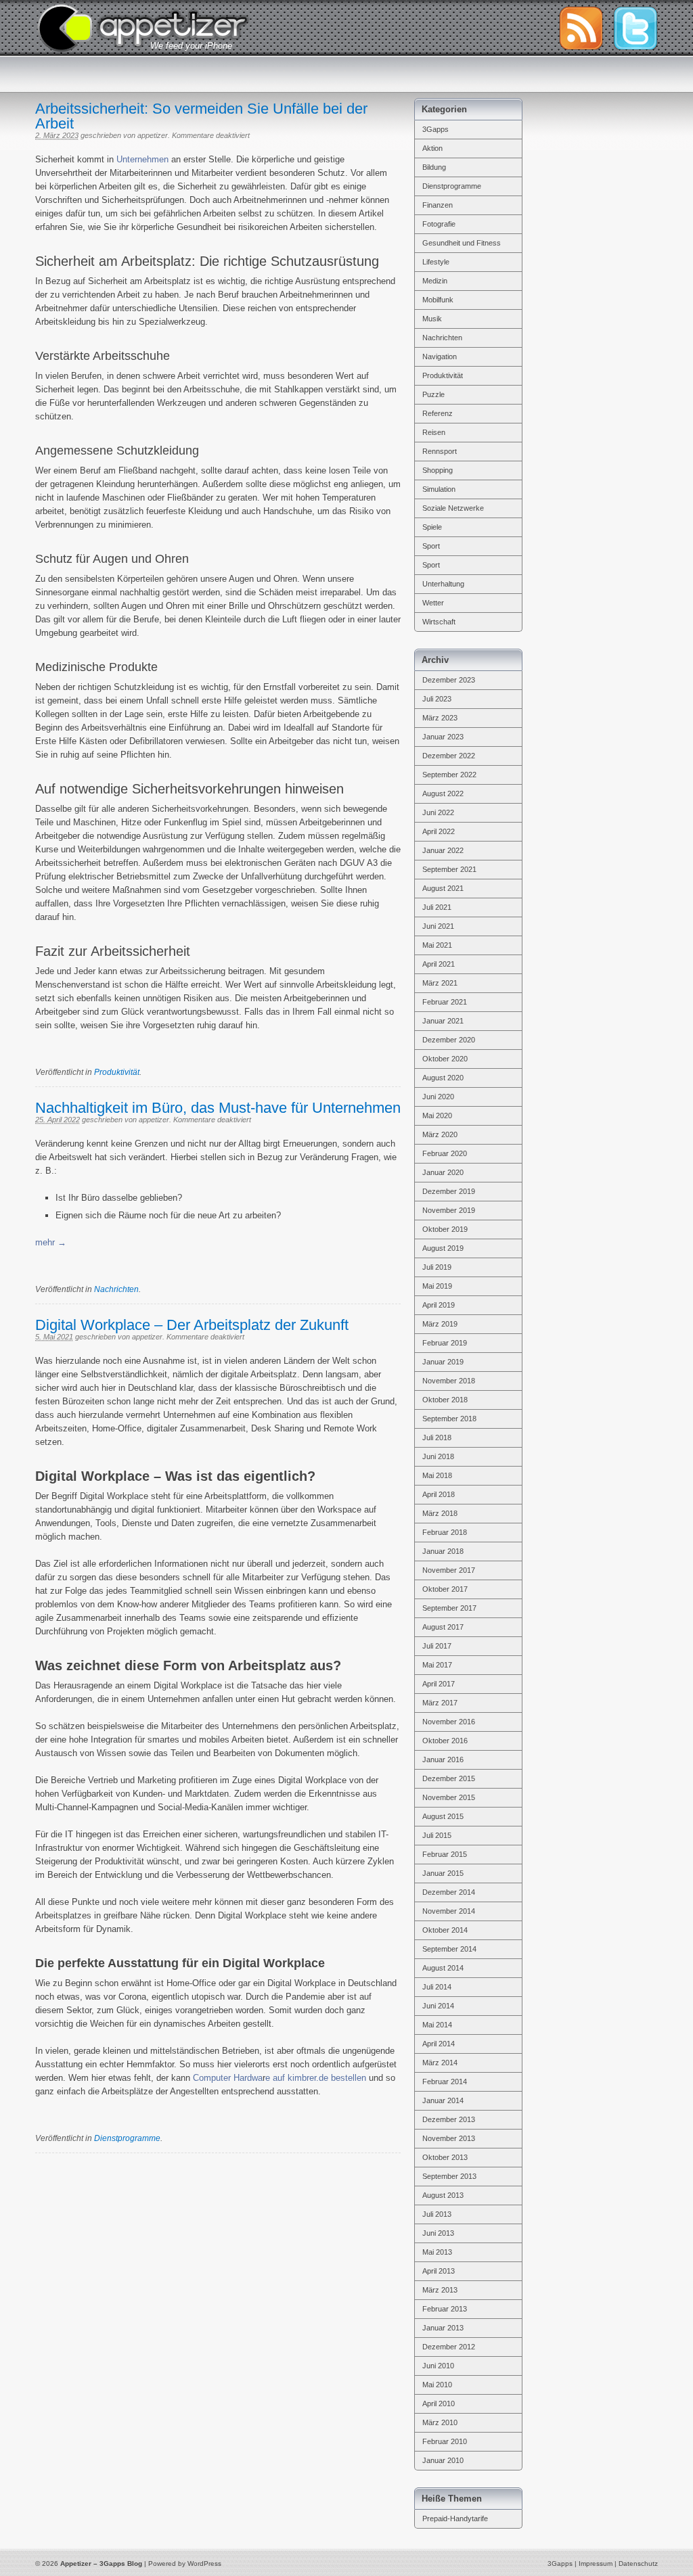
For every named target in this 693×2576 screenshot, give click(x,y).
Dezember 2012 (449, 2347)
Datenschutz (638, 2563)
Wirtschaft (439, 622)
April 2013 (439, 2271)
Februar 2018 (445, 1532)
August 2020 (443, 1078)
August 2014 (443, 1968)
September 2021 (449, 869)
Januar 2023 (443, 737)
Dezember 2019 (449, 1191)
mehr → (51, 1242)
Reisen (434, 432)
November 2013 (449, 2138)
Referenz (438, 413)
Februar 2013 (445, 2309)
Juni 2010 (438, 2366)
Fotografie (439, 224)
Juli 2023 (437, 699)
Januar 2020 (443, 1172)
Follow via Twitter (635, 28)
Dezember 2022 (449, 756)
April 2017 (439, 1684)
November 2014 (449, 1911)
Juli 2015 (437, 1835)
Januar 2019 (443, 1362)
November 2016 (449, 1722)
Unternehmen (142, 159)
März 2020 (440, 1134)
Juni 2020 (438, 1097)
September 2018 (449, 1419)
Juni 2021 (438, 926)
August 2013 (443, 2195)
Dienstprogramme (127, 2138)
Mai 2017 (437, 1665)
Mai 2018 (437, 1475)
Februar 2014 (445, 2081)
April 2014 (439, 2044)
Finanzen (438, 205)
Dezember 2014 (449, 1892)
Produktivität (117, 1072)
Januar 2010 (443, 2460)
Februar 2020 (445, 1153)
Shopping (438, 470)
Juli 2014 (437, 1987)
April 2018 (439, 1494)
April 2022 (439, 831)
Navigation (440, 356)
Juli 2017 (437, 1646)
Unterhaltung (443, 584)
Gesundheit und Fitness (462, 243)
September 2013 (449, 2176)
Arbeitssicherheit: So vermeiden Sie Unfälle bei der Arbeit (201, 116)
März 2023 (440, 718)
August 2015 (443, 1816)
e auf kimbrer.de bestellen (316, 2078)
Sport (431, 546)
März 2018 (440, 1513)
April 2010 (439, 2403)
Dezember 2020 (449, 1040)
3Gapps (435, 129)
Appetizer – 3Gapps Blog (143, 26)
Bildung (434, 167)
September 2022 (449, 775)
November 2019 (449, 1210)
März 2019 (440, 1324)
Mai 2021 (437, 945)
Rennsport (440, 451)
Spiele (432, 527)
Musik (432, 319)
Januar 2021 (443, 1021)
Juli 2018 (437, 1437)
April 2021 (439, 964)
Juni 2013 (438, 2233)
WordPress (204, 2563)
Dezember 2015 (449, 1778)
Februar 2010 (445, 2441)
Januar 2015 (443, 1873)
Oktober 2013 (445, 2157)
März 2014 (440, 2063)
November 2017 (449, 1570)
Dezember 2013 (449, 2119)
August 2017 (443, 1627)
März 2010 (440, 2422)
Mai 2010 (437, 2385)
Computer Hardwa (228, 2078)
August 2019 (443, 1248)
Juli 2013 (437, 2214)
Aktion (432, 148)
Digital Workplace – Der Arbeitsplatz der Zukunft (192, 1325)
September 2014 (449, 1949)
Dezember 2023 (449, 680)
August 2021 (443, 888)
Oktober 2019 (445, 1229)
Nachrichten (116, 1289)
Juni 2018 (438, 1456)
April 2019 (439, 1305)
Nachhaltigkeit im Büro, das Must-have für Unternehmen (218, 1108)
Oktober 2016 (445, 1741)
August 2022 (443, 793)
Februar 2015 (445, 1854)
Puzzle (433, 394)
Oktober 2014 (445, 1930)
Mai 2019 (437, 1286)
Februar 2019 (445, 1343)
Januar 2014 (443, 2100)
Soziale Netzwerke (453, 508)
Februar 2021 (445, 1002)
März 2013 (440, 2290)
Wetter (433, 603)
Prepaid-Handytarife (455, 2518)
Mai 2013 (437, 2252)
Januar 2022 (443, 850)
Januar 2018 (443, 1551)
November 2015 (449, 1797)
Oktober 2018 (445, 1400)
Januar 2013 (443, 2328)
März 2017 (440, 1703)
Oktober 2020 (445, 1059)
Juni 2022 (438, 812)
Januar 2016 (443, 1759)
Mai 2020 (437, 1115)
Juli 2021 (437, 907)
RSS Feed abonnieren (581, 28)
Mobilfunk (438, 300)
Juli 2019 (437, 1267)
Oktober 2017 (445, 1589)
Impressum (596, 2563)
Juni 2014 (438, 2006)
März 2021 (440, 983)
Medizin (435, 281)
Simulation (439, 489)
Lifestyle (436, 262)
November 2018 (449, 1381)
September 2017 (449, 1608)
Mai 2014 (437, 2025)
